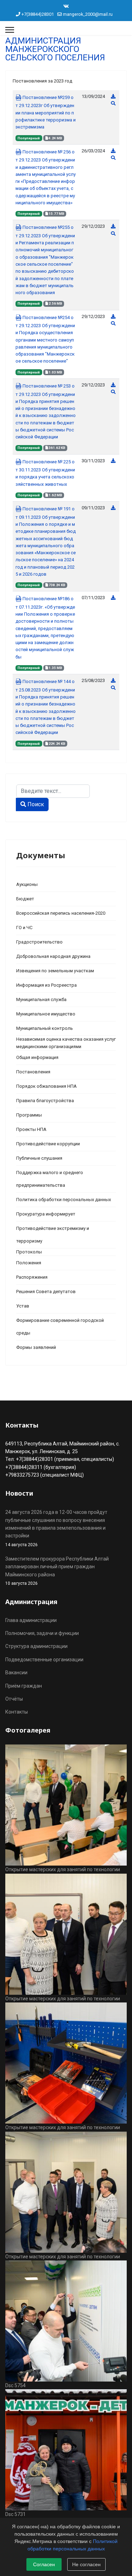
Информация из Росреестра (46, 985)
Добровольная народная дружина (53, 956)
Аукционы (27, 884)
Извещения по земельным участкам (55, 971)
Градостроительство (39, 942)
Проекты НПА (31, 1129)
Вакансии (16, 1673)
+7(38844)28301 (38, 14)
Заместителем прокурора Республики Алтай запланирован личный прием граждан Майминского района (57, 1571)
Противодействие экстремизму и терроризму (53, 1235)
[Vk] (66, 6)
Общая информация (37, 1057)
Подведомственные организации (44, 1660)
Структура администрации (36, 1646)
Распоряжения (32, 1277)
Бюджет (25, 899)
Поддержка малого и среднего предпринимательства (50, 1179)
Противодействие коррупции (48, 1144)
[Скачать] (113, 96)
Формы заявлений (36, 1347)
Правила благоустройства (45, 1101)
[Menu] (10, 30)
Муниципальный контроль (45, 1028)
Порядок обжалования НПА (46, 1086)
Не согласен (86, 2564)
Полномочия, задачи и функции (42, 1633)
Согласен (44, 2564)
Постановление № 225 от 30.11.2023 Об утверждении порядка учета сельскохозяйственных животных (45, 473)
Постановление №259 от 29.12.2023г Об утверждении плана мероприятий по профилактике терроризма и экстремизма (46, 112)
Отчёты (14, 1699)
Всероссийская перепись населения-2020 (61, 913)
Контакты (17, 1712)
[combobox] (53, 791)
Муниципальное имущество (46, 1014)
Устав (23, 1306)
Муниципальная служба (41, 999)
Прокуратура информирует (46, 1214)
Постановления (33, 1072)
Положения (29, 1263)
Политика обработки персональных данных (64, 1200)
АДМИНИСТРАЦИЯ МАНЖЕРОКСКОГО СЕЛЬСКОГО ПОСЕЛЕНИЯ (55, 49)
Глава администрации (31, 1620)
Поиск (35, 804)
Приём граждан (24, 1686)
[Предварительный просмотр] (113, 103)
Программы (29, 1115)
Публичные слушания (39, 1158)
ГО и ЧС (24, 928)
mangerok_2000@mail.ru (88, 14)
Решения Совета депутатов (46, 1292)
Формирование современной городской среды (60, 1327)
